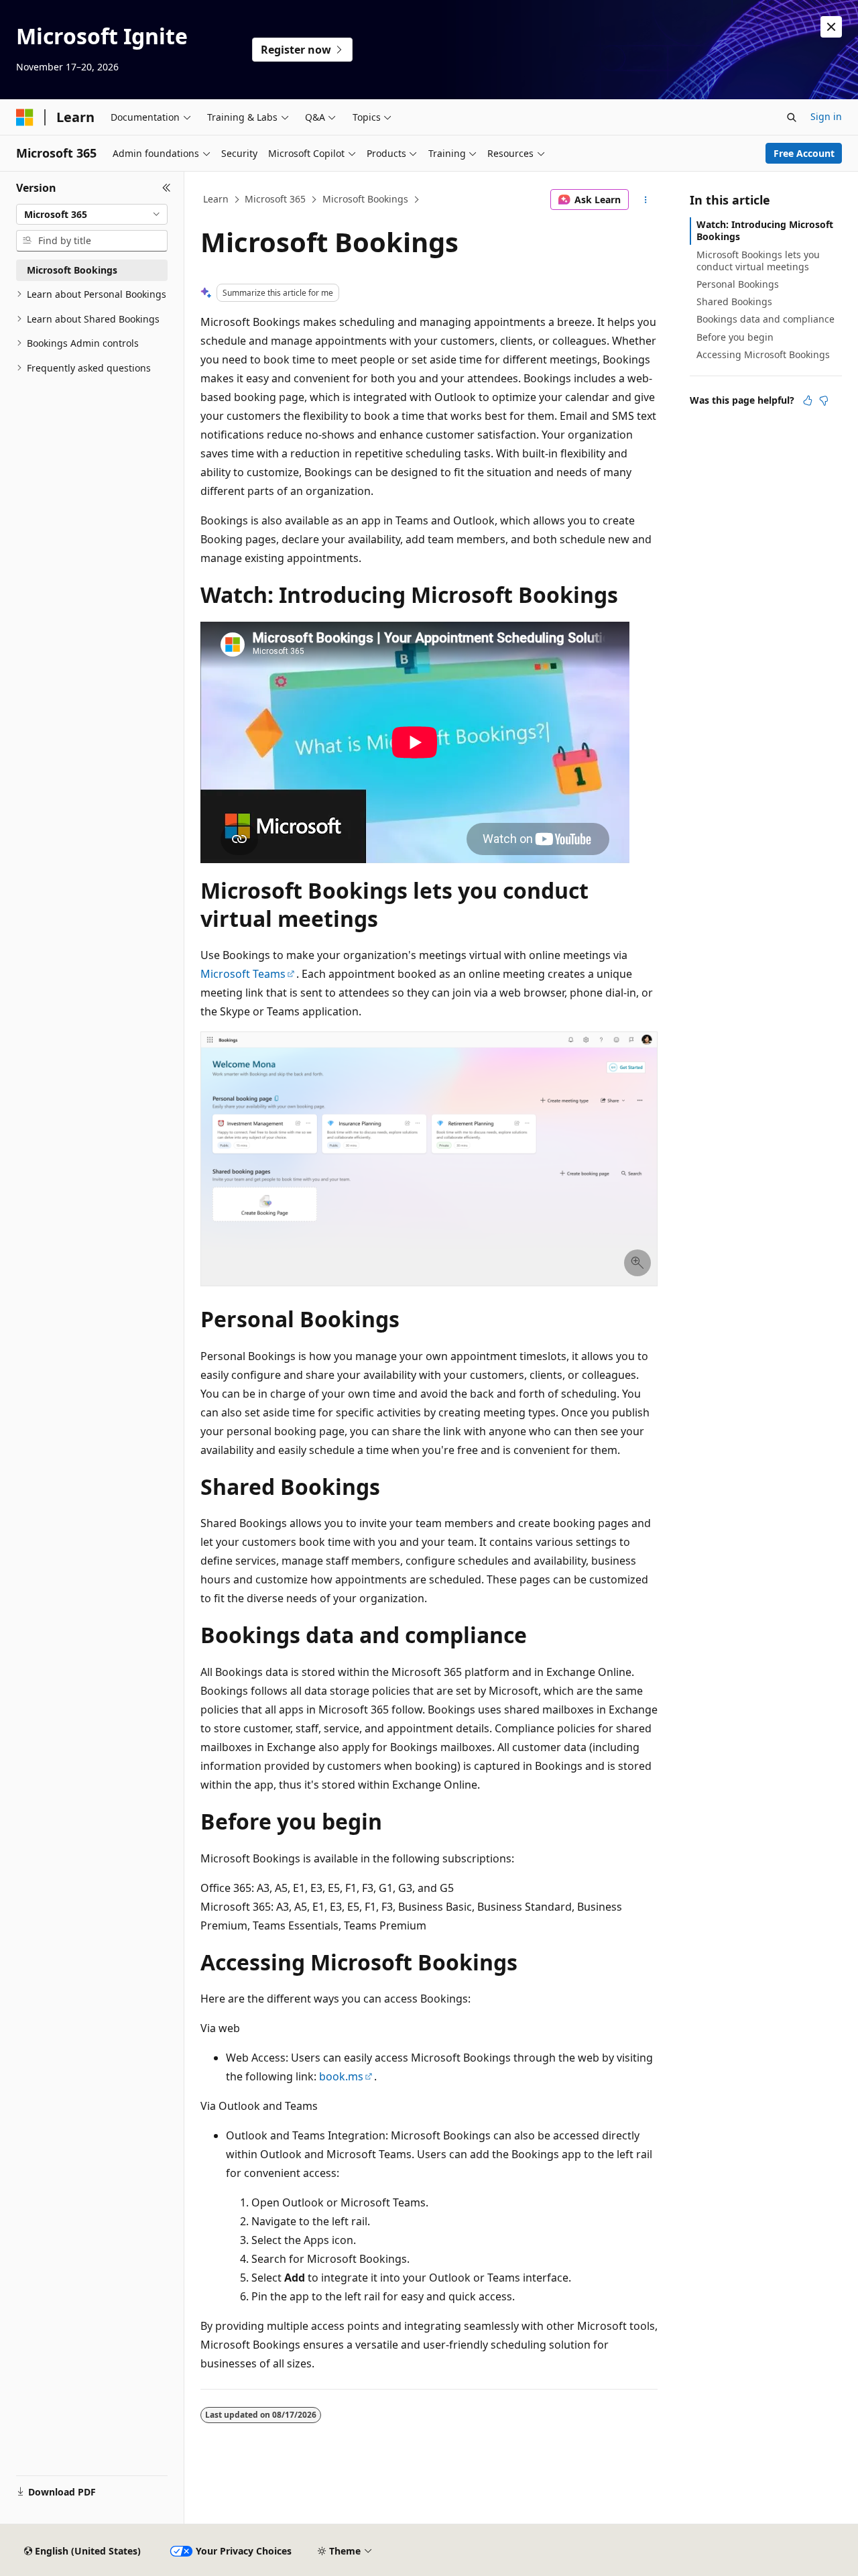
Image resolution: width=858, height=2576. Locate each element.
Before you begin (735, 337)
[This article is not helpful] (824, 400)
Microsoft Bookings (365, 199)
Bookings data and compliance (765, 319)
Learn (216, 199)
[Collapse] (167, 188)
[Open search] (792, 117)
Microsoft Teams (243, 974)
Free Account (804, 153)
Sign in (826, 116)
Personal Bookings (738, 284)
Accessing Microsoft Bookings (763, 354)
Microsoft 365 (275, 199)
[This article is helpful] (808, 400)
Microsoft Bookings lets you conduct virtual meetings (758, 261)
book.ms (341, 2076)
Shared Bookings (734, 301)
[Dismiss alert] (831, 27)
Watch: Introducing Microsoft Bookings (765, 230)
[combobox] (92, 215)
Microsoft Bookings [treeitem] (72, 270)
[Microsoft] (25, 117)
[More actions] (646, 200)
